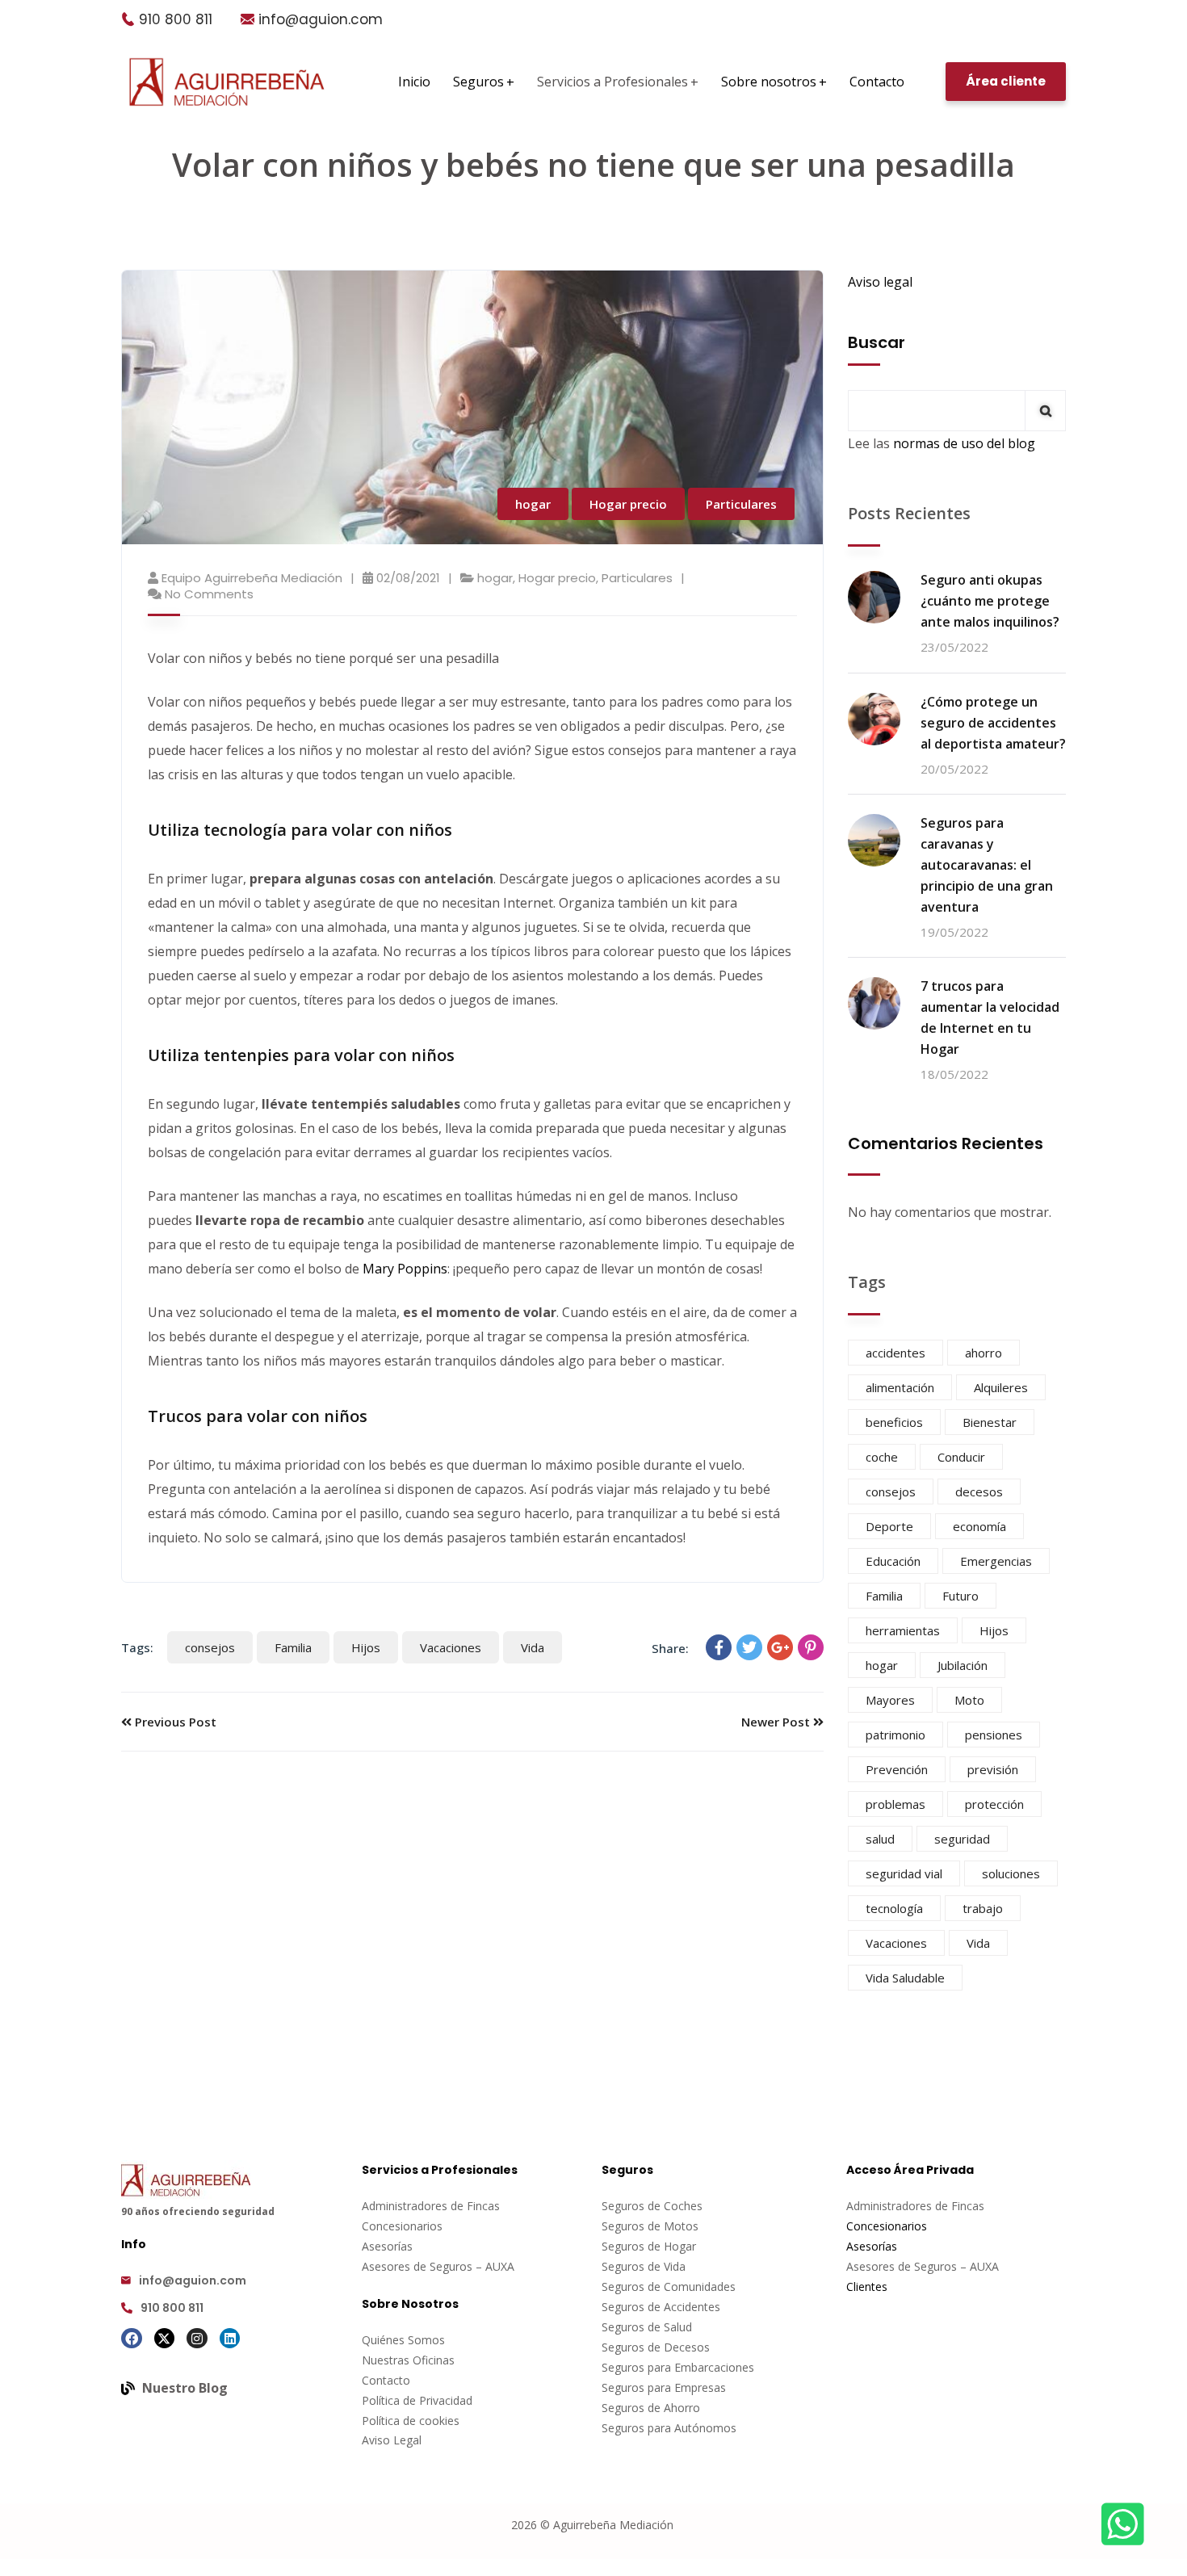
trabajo (983, 1908)
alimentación (900, 1387)
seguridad (962, 1839)
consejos (210, 1647)
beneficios (894, 1422)
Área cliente (1006, 81)
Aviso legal (880, 282)
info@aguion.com (321, 19)
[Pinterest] (811, 1647)
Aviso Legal (392, 2440)
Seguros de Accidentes (661, 2307)
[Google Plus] (780, 1647)
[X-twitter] (165, 2339)
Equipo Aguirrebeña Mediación (252, 578)
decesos (979, 1491)
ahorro (984, 1353)
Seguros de (633, 2226)
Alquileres (1001, 1387)
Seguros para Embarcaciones (678, 2367)
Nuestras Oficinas (408, 2360)
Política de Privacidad (417, 2400)
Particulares (741, 504)
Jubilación (963, 1665)
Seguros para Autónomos (669, 2428)
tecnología (894, 1908)
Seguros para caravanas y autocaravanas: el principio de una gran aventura (987, 865)
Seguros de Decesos (656, 2347)
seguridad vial (904, 1873)
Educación (893, 1561)
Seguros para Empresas (664, 2387)
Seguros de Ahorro (651, 2408)
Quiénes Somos (403, 2340)
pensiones (994, 1735)
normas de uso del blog (964, 443)
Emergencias (996, 1561)
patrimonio (895, 1735)
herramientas (903, 1630)
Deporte (889, 1526)
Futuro (961, 1596)
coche (882, 1457)
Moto (969, 1700)
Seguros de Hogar (649, 2246)
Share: (670, 1648)
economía (979, 1526)
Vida (533, 1647)
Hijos (366, 1647)
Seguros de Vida (644, 2266)
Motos (681, 2226)
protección (994, 1804)
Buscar (877, 342)
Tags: (137, 1647)
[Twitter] (749, 1647)
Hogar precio (628, 504)
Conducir (961, 1457)
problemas (895, 1804)
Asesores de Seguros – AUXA (438, 2266)
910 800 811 (176, 19)
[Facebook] (719, 1647)
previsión (993, 1769)
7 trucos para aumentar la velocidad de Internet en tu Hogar (990, 1017)
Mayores (890, 1700)
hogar (533, 504)
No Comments (209, 594)
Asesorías (387, 2246)
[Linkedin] (230, 2339)
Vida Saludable (905, 1978)
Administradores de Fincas (431, 2206)
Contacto (386, 2380)
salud (880, 1839)
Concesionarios (402, 2226)
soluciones (1011, 1873)
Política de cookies (411, 2421)
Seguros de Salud (647, 2327)
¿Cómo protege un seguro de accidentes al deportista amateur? (993, 723)
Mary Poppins (403, 1269)
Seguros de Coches (652, 2206)
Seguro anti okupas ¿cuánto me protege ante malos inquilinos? (990, 601)
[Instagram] (197, 2339)
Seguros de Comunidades (669, 2287)
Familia (293, 1647)
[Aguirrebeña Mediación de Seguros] (227, 82)
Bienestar (990, 1422)
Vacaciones (451, 1647)
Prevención (897, 1769)
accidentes (895, 1353)
